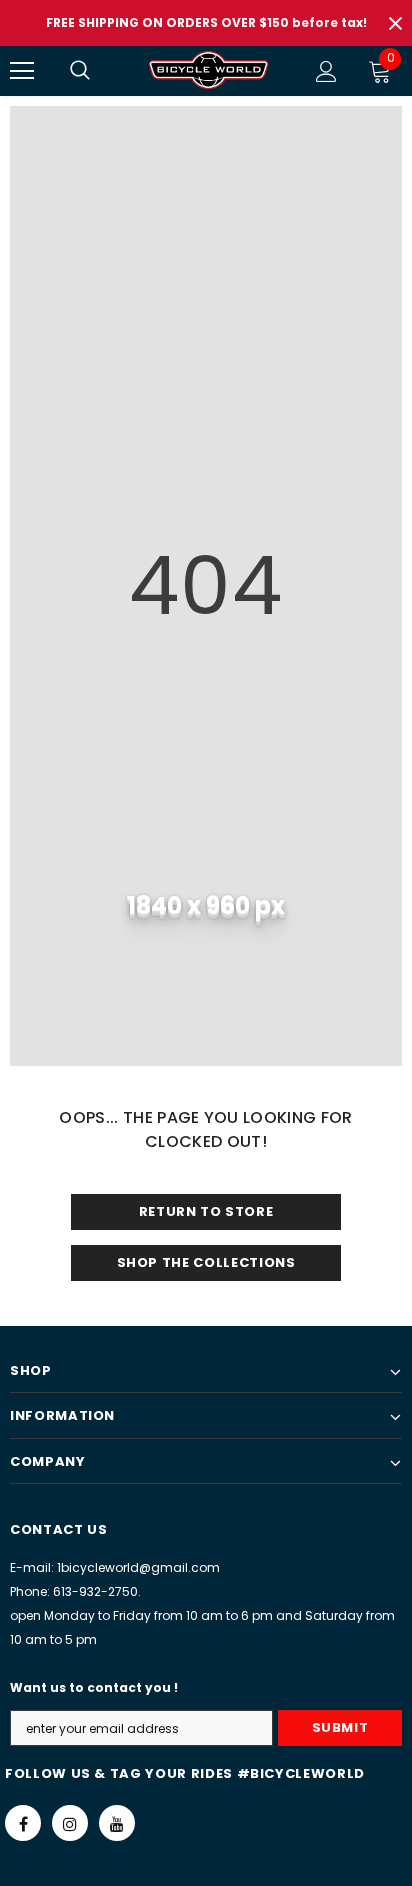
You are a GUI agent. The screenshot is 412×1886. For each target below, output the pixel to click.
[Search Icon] (100, 71)
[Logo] (208, 70)
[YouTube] (117, 1823)
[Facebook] (23, 1823)
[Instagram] (70, 1823)
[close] (395, 23)
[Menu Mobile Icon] (22, 71)
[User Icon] (326, 71)
